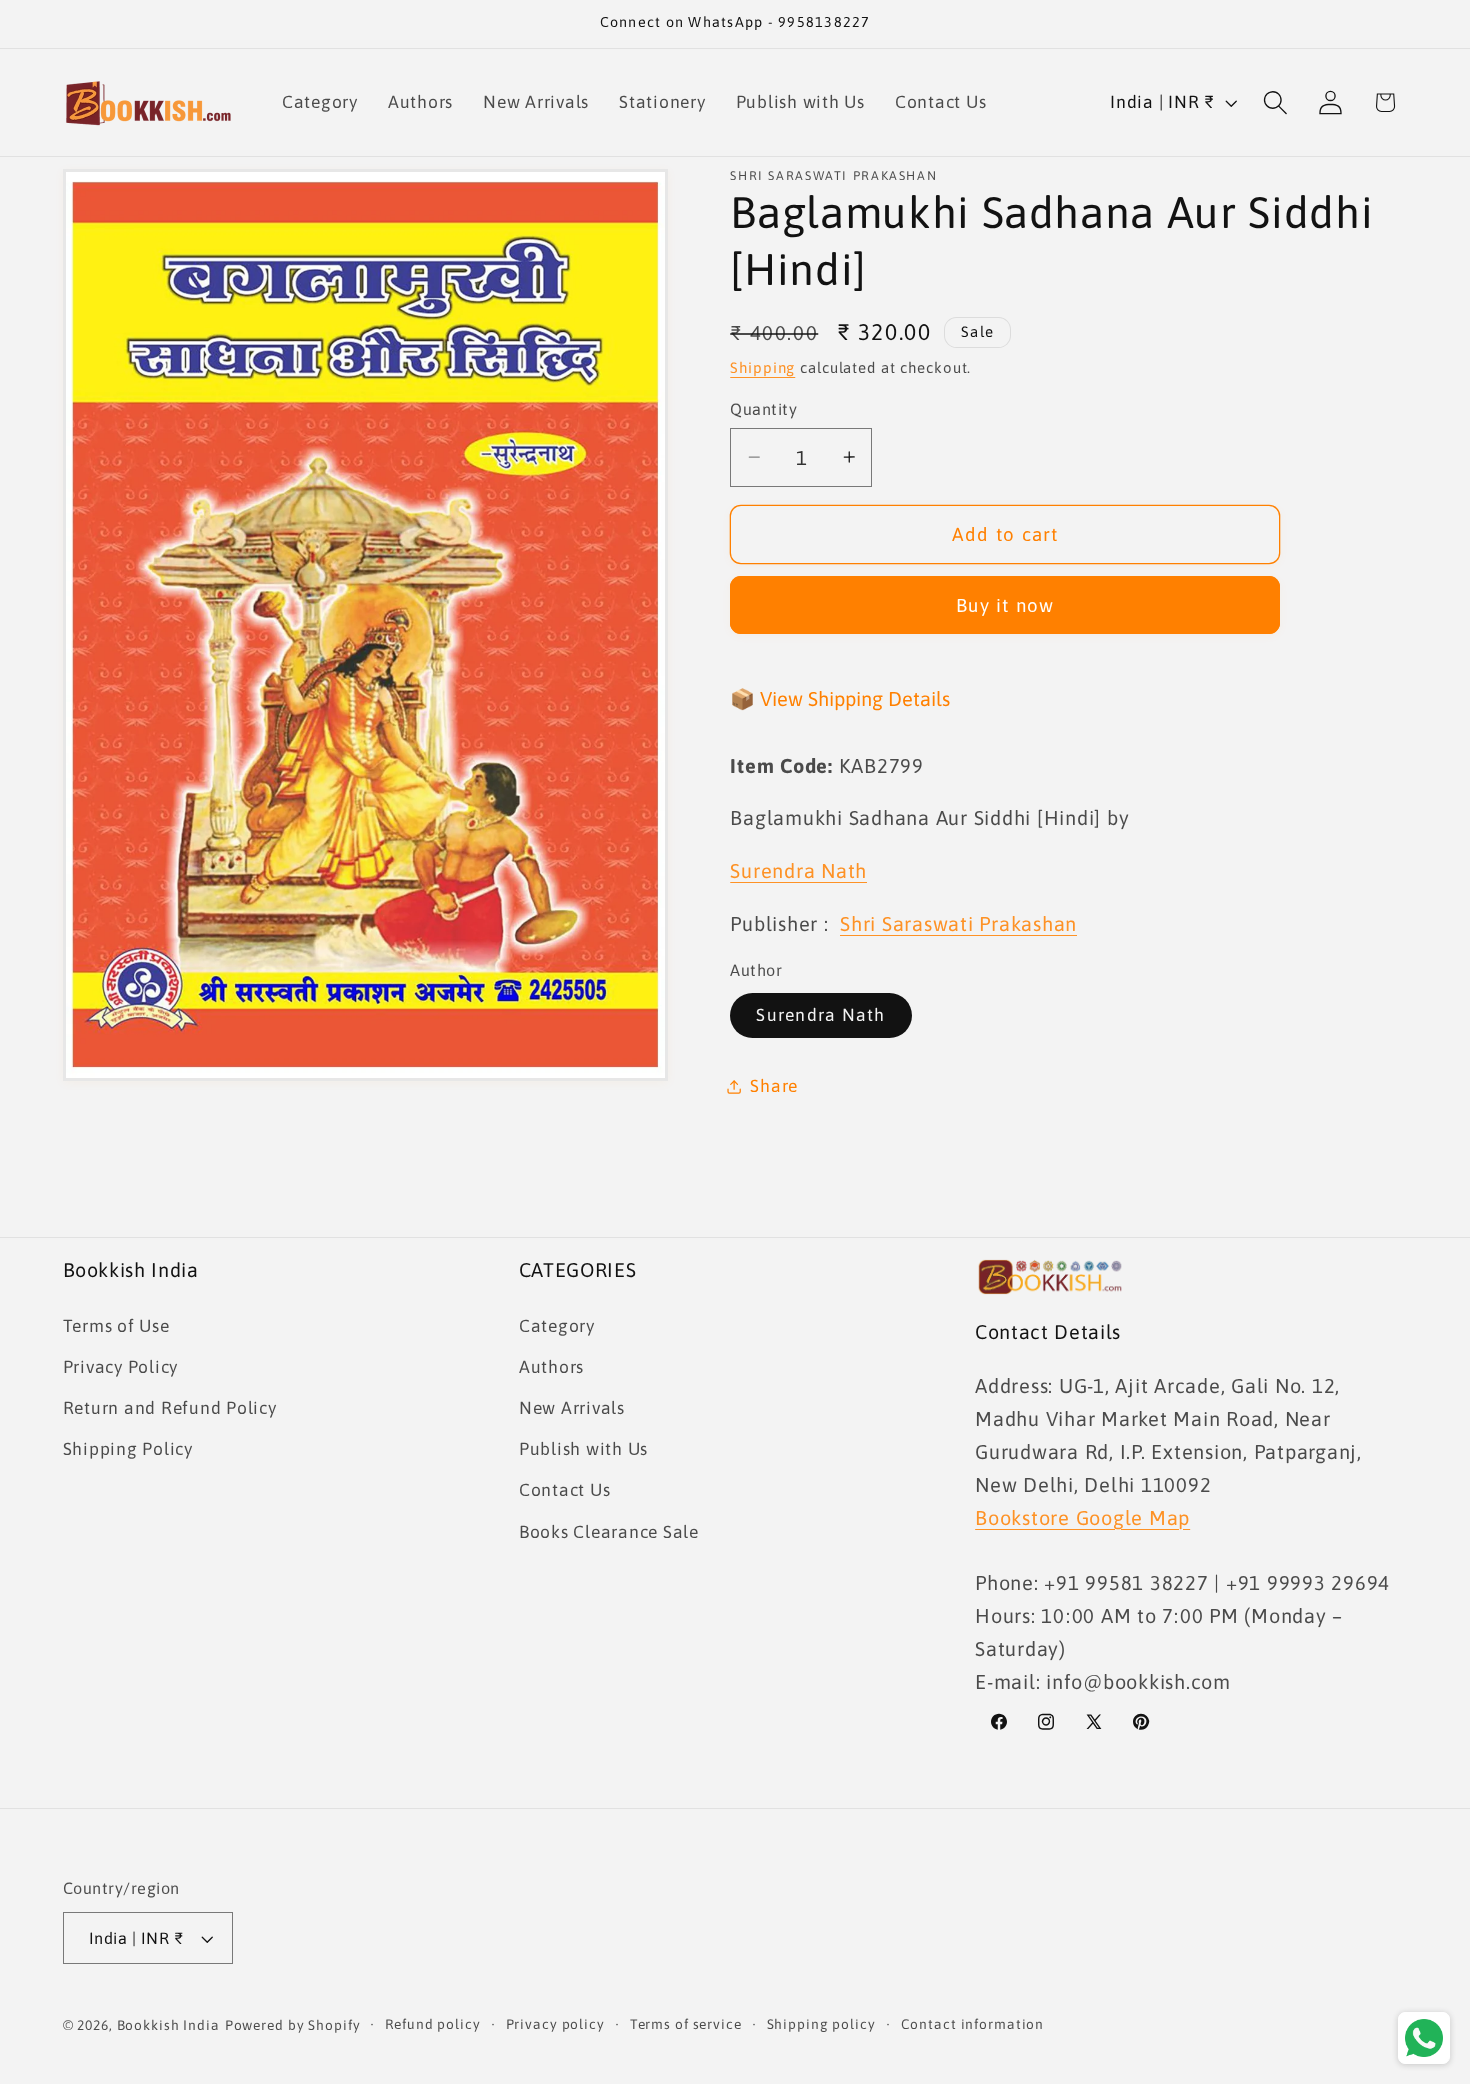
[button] (1275, 102)
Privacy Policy (121, 1367)
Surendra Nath (820, 1015)
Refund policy (432, 2024)
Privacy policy (555, 2024)
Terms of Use (116, 1326)
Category (557, 1326)
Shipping (762, 367)
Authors (551, 1367)
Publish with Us (583, 1449)
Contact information (973, 2024)
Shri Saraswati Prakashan (958, 923)
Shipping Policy (128, 1449)
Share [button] (774, 1086)
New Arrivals (572, 1408)
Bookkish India (168, 2025)
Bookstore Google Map (1082, 1517)
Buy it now (1005, 605)
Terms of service (686, 2024)
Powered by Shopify (293, 2025)
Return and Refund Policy (170, 1408)
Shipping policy (821, 2024)
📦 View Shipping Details (840, 698)
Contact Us (565, 1490)
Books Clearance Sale (609, 1532)
